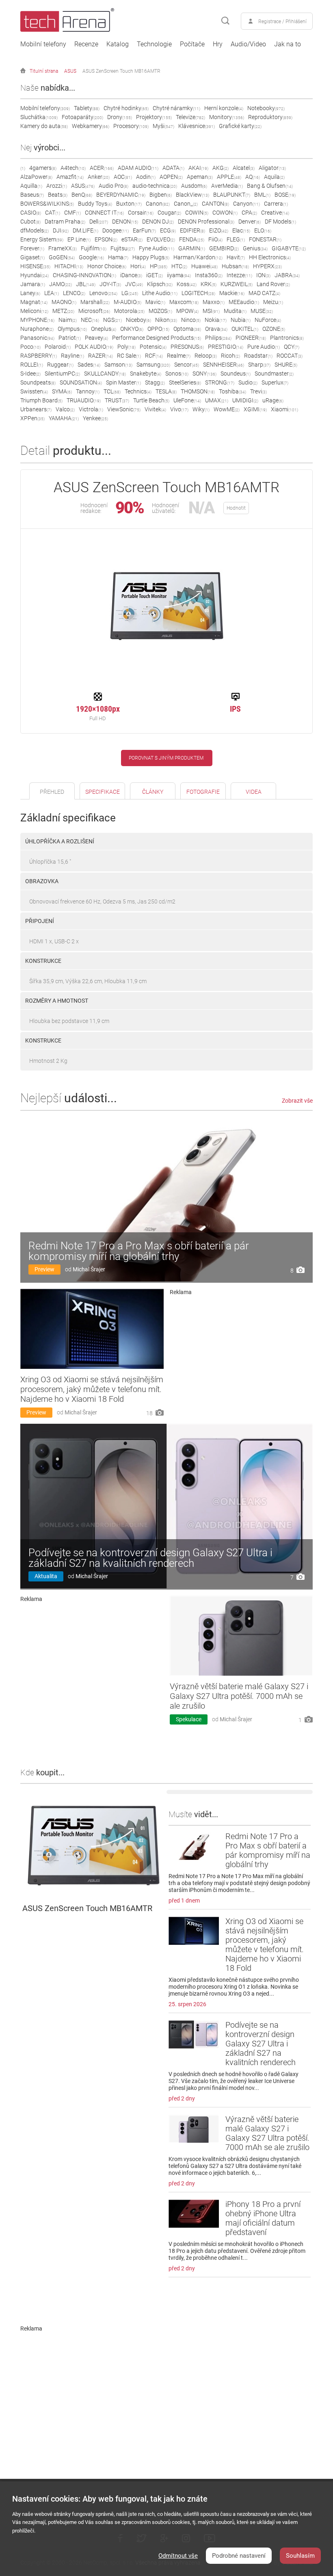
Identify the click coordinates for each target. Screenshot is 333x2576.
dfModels (35, 230)
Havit (236, 257)
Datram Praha (65, 222)
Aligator (272, 168)
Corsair (141, 213)
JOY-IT (110, 284)
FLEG (236, 239)
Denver (250, 222)
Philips (218, 338)
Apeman (200, 177)
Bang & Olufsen (270, 186)
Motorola (129, 311)
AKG (221, 168)
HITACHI (69, 266)
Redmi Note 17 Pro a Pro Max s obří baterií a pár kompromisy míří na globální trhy (139, 1251)
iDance (131, 275)
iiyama (179, 275)
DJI (61, 230)
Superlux (275, 382)
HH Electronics (270, 257)
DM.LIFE (85, 230)
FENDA (192, 239)
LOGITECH (198, 293)
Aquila (274, 177)
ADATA (173, 168)
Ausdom (194, 186)
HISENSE (35, 266)
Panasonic (37, 338)
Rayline (72, 356)
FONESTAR (265, 239)
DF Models (280, 222)
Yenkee (95, 418)
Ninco (191, 320)
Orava (216, 329)
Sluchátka (39, 117)
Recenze (86, 44)
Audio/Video (248, 44)
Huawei (204, 266)
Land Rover (273, 284)
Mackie (232, 293)
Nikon (166, 320)
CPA (249, 213)
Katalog (118, 44)
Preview (44, 1269)
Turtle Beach (151, 400)
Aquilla (31, 186)
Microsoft (94, 311)
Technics (138, 391)
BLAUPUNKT (232, 195)
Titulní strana (44, 71)
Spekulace (189, 1719)
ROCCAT (290, 356)
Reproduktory (270, 117)
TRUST (117, 400)
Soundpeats (38, 382)
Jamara (33, 284)
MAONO (64, 302)
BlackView (192, 195)
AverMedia (227, 186)
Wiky (201, 409)
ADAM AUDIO (138, 168)
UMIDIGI (245, 400)
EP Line (79, 239)
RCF (154, 356)
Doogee (116, 230)
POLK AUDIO (94, 347)
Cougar (169, 213)
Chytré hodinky (126, 108)
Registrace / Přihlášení (282, 22)
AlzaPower (36, 177)
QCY (292, 347)
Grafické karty (240, 126)
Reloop (206, 356)
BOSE (285, 195)
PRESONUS (187, 347)
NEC (90, 320)
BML (262, 195)
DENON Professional (206, 222)
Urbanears (36, 409)
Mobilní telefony (43, 44)
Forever (32, 248)
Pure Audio (264, 347)
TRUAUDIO (84, 400)
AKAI (198, 168)
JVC (134, 284)
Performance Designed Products (157, 338)
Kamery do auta (44, 126)
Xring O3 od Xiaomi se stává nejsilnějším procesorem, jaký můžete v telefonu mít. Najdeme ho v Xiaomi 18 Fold (92, 1389)
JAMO (61, 284)
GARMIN (192, 248)
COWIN (197, 213)
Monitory (227, 117)
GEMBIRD (224, 248)
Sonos (177, 374)
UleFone (187, 400)
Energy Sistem (42, 239)
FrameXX (63, 248)
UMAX (217, 400)
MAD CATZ (264, 293)
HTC (179, 266)
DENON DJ (158, 222)
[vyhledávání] (225, 21)
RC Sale (129, 356)
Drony (120, 117)
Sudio (248, 382)
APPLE (229, 177)
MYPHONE (37, 320)
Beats (58, 195)
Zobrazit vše (297, 1101)
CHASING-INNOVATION (84, 275)
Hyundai (35, 275)
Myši (163, 126)
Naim (68, 320)
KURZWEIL (237, 284)
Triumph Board (41, 400)
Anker (99, 177)
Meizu (273, 302)
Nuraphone (37, 329)
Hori (138, 266)
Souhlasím (300, 2556)
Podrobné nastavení (239, 2556)
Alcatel (244, 168)
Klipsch (160, 284)
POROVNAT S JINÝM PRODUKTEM (166, 758)
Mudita (235, 311)
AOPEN (171, 177)
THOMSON (198, 391)
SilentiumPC (62, 374)
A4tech (73, 168)
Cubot (30, 222)
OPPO (158, 329)
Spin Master (123, 382)
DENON (125, 222)
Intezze (239, 275)
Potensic (153, 347)
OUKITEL (245, 329)
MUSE (262, 311)
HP (159, 266)
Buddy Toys (95, 204)
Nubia (241, 320)
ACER (102, 168)
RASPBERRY (39, 356)
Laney (30, 293)
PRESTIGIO (226, 347)
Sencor (187, 365)
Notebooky (266, 108)
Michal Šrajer (89, 1269)
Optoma (187, 329)
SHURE (286, 365)
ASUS (70, 71)
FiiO (215, 239)
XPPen (32, 418)
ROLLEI (32, 365)
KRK (209, 284)
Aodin (146, 177)
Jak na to (288, 44)
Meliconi (34, 311)
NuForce (268, 320)
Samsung (153, 365)
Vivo (179, 409)
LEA (52, 293)
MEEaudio (244, 302)
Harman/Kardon (198, 257)
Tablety (87, 108)
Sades (89, 365)
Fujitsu (123, 248)
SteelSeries (185, 382)
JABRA (287, 275)
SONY (204, 374)
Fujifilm (94, 248)
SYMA (62, 391)
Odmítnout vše (178, 2556)
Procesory (131, 126)
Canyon (247, 204)
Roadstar (258, 356)
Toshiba (232, 391)
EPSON (106, 239)
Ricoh (230, 356)
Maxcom (184, 302)
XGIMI (255, 409)
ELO (263, 230)
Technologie (154, 44)
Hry (218, 44)
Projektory (154, 117)
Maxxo (214, 302)
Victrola (91, 409)
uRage (273, 400)
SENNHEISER (224, 365)
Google (91, 257)
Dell (99, 222)
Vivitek (155, 409)
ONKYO (132, 329)
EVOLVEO (161, 239)
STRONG (220, 382)
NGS (112, 320)
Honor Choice (107, 266)
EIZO (219, 230)
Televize (190, 117)
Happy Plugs (151, 257)
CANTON (215, 204)
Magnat (34, 302)
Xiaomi (284, 409)
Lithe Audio (160, 293)
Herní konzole (224, 108)
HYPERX (267, 266)
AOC (123, 177)
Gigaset (32, 257)
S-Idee (30, 374)
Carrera (276, 204)
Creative (275, 213)
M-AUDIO (128, 302)
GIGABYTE (289, 248)
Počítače (192, 44)
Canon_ (186, 204)
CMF (72, 213)
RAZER (101, 356)
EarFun (144, 230)
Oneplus (104, 329)
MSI (211, 311)
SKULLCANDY (105, 374)
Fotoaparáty (82, 117)
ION (263, 275)
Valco (65, 409)
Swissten (34, 391)
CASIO (31, 213)
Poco (30, 347)
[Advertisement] (241, 1355)
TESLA (166, 391)
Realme (179, 356)
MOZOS (160, 311)
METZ (63, 311)
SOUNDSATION (81, 382)
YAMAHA (64, 418)
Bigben (161, 195)
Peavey (96, 338)
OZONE (274, 329)
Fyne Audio (157, 248)
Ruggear (60, 365)
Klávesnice (197, 126)
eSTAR (132, 239)
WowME (227, 409)
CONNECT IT (104, 213)
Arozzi (57, 186)
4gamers (43, 168)
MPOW (187, 311)
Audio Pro (114, 186)
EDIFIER (192, 230)
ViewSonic (124, 409)
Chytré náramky (176, 108)
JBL (86, 284)
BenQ (82, 195)
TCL (112, 391)
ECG (168, 230)
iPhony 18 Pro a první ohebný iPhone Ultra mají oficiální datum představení (263, 2218)
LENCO (74, 293)
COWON (225, 213)
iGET (155, 275)
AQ (253, 177)
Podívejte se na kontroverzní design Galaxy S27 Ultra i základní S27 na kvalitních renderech (150, 1558)
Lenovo (103, 293)
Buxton (129, 204)
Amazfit (70, 177)
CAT (53, 213)
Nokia (216, 320)
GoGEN (62, 257)
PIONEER (251, 338)
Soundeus (236, 374)
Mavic (155, 302)
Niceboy (138, 320)
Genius (255, 248)
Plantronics (287, 338)
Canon (158, 204)
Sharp (259, 365)
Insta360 (209, 275)
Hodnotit (236, 508)
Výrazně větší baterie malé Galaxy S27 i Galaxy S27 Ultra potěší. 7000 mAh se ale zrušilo (239, 1696)
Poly (126, 347)
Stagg (155, 382)
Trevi (258, 391)
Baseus (32, 195)
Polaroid (58, 347)
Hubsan (235, 266)
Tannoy (88, 391)
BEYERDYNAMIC (121, 195)
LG (130, 293)
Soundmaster (274, 374)
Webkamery (91, 126)
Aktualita (46, 1576)
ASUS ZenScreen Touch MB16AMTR (121, 71)
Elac (241, 230)
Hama (118, 257)
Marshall (95, 302)
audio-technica (155, 186)
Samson (118, 365)
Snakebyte (146, 374)
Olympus (72, 329)
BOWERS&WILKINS (47, 204)
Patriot (70, 338)
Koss (187, 284)
